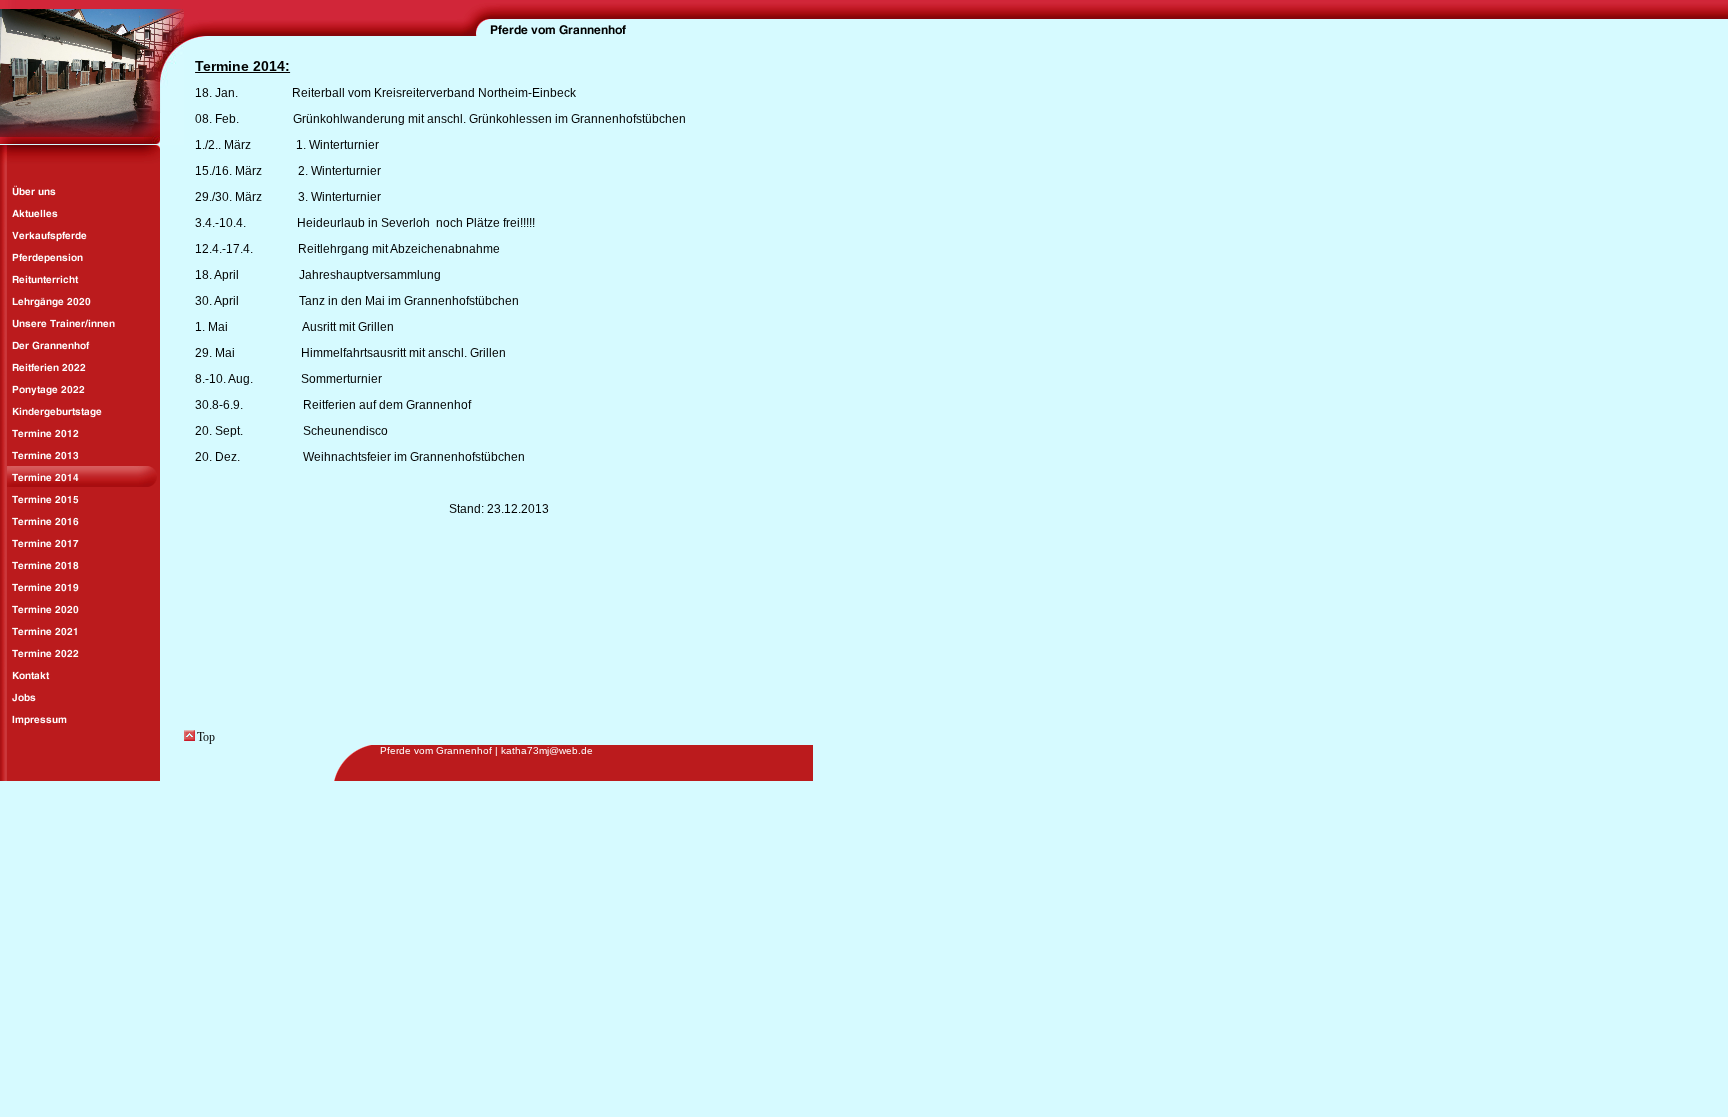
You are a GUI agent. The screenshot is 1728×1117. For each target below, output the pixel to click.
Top (206, 737)
